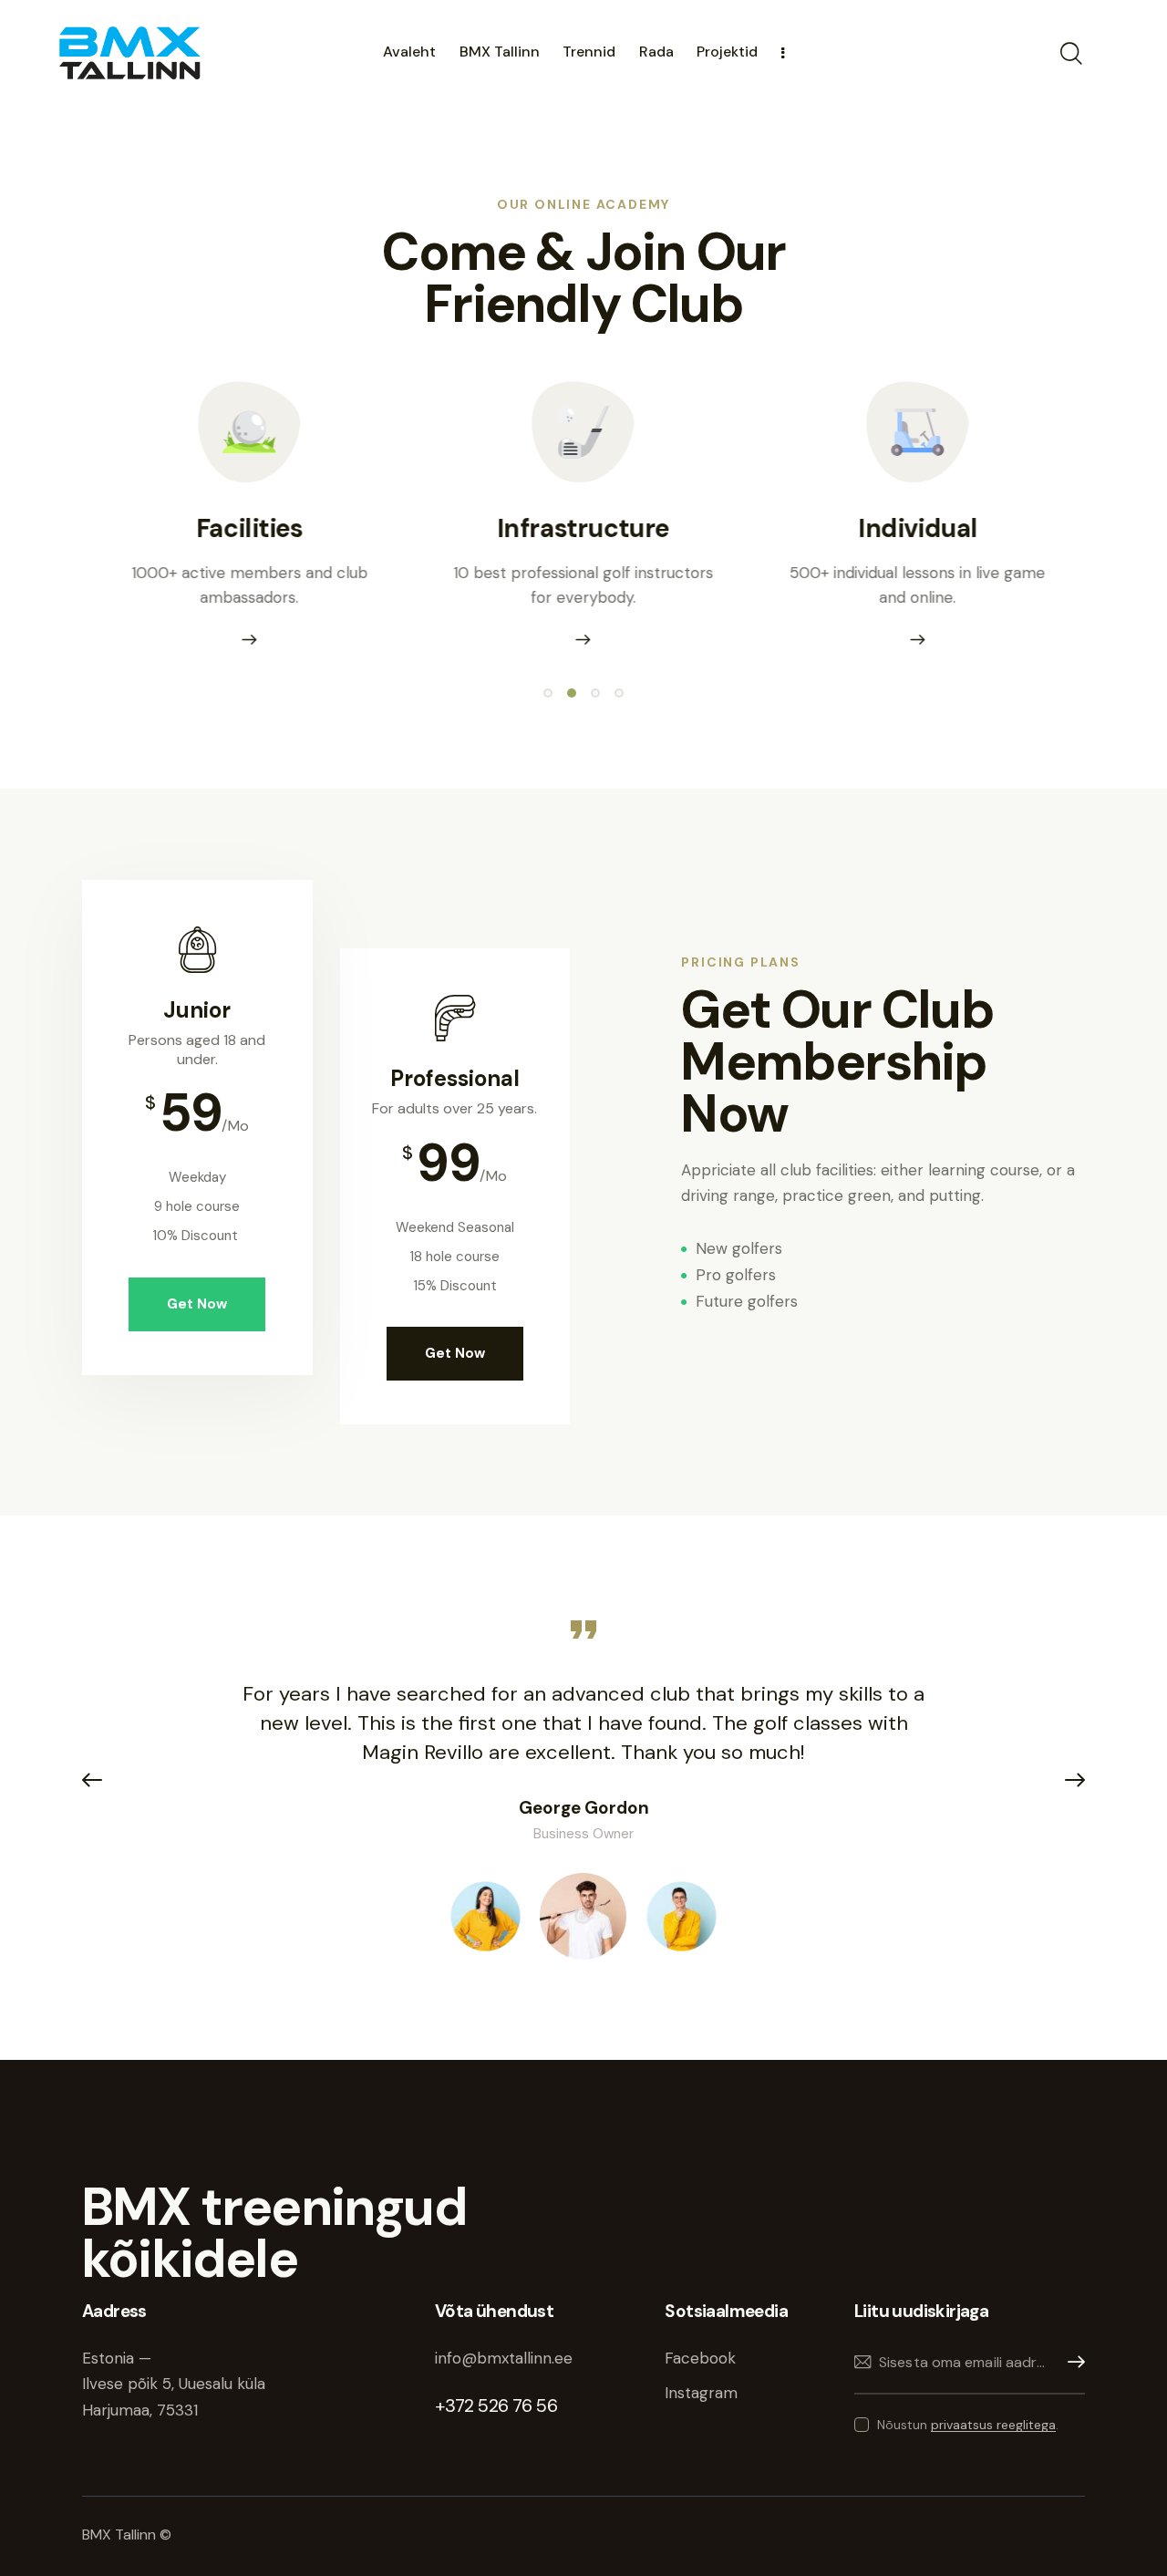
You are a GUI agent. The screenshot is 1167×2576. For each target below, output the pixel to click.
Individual (918, 528)
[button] (548, 693)
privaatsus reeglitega (993, 2425)
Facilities (249, 528)
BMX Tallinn (121, 2535)
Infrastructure (584, 528)
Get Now (197, 1304)
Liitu (1071, 2362)
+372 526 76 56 (496, 2405)
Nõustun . (968, 2425)
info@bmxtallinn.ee (506, 2358)
